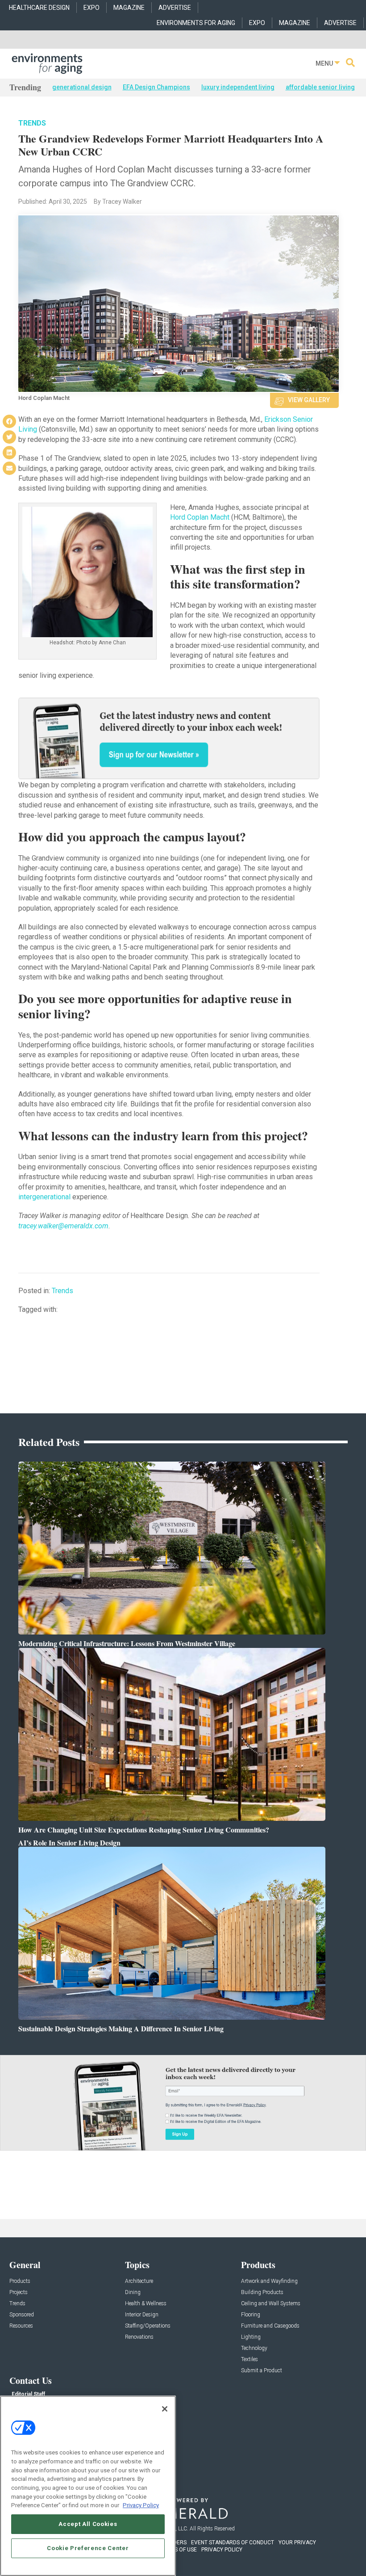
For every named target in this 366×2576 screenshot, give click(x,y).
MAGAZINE (129, 8)
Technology (254, 2348)
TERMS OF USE (179, 2550)
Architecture (139, 2281)
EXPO (91, 8)
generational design (82, 87)
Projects (19, 2292)
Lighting (251, 2337)
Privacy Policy (141, 2505)
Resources (21, 2326)
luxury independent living (238, 87)
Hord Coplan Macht (200, 517)
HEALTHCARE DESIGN (39, 8)
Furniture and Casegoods (270, 2326)
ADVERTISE (175, 8)
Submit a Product (262, 2371)
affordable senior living (320, 87)
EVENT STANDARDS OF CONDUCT (233, 2542)
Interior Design (142, 2315)
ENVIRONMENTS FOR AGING (196, 23)
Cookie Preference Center (88, 2548)
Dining (133, 2292)
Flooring (251, 2315)
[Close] (165, 2409)
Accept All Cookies (88, 2524)
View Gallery (309, 400)
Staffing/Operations (148, 2326)
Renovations (139, 2337)
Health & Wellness (146, 2304)
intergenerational (44, 1197)
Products (20, 2281)
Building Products (262, 2292)
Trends (32, 123)
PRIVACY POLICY (222, 2550)
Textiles (250, 2360)
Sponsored (22, 2315)
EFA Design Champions (156, 87)
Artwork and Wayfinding (269, 2281)
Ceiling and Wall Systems (271, 2304)
